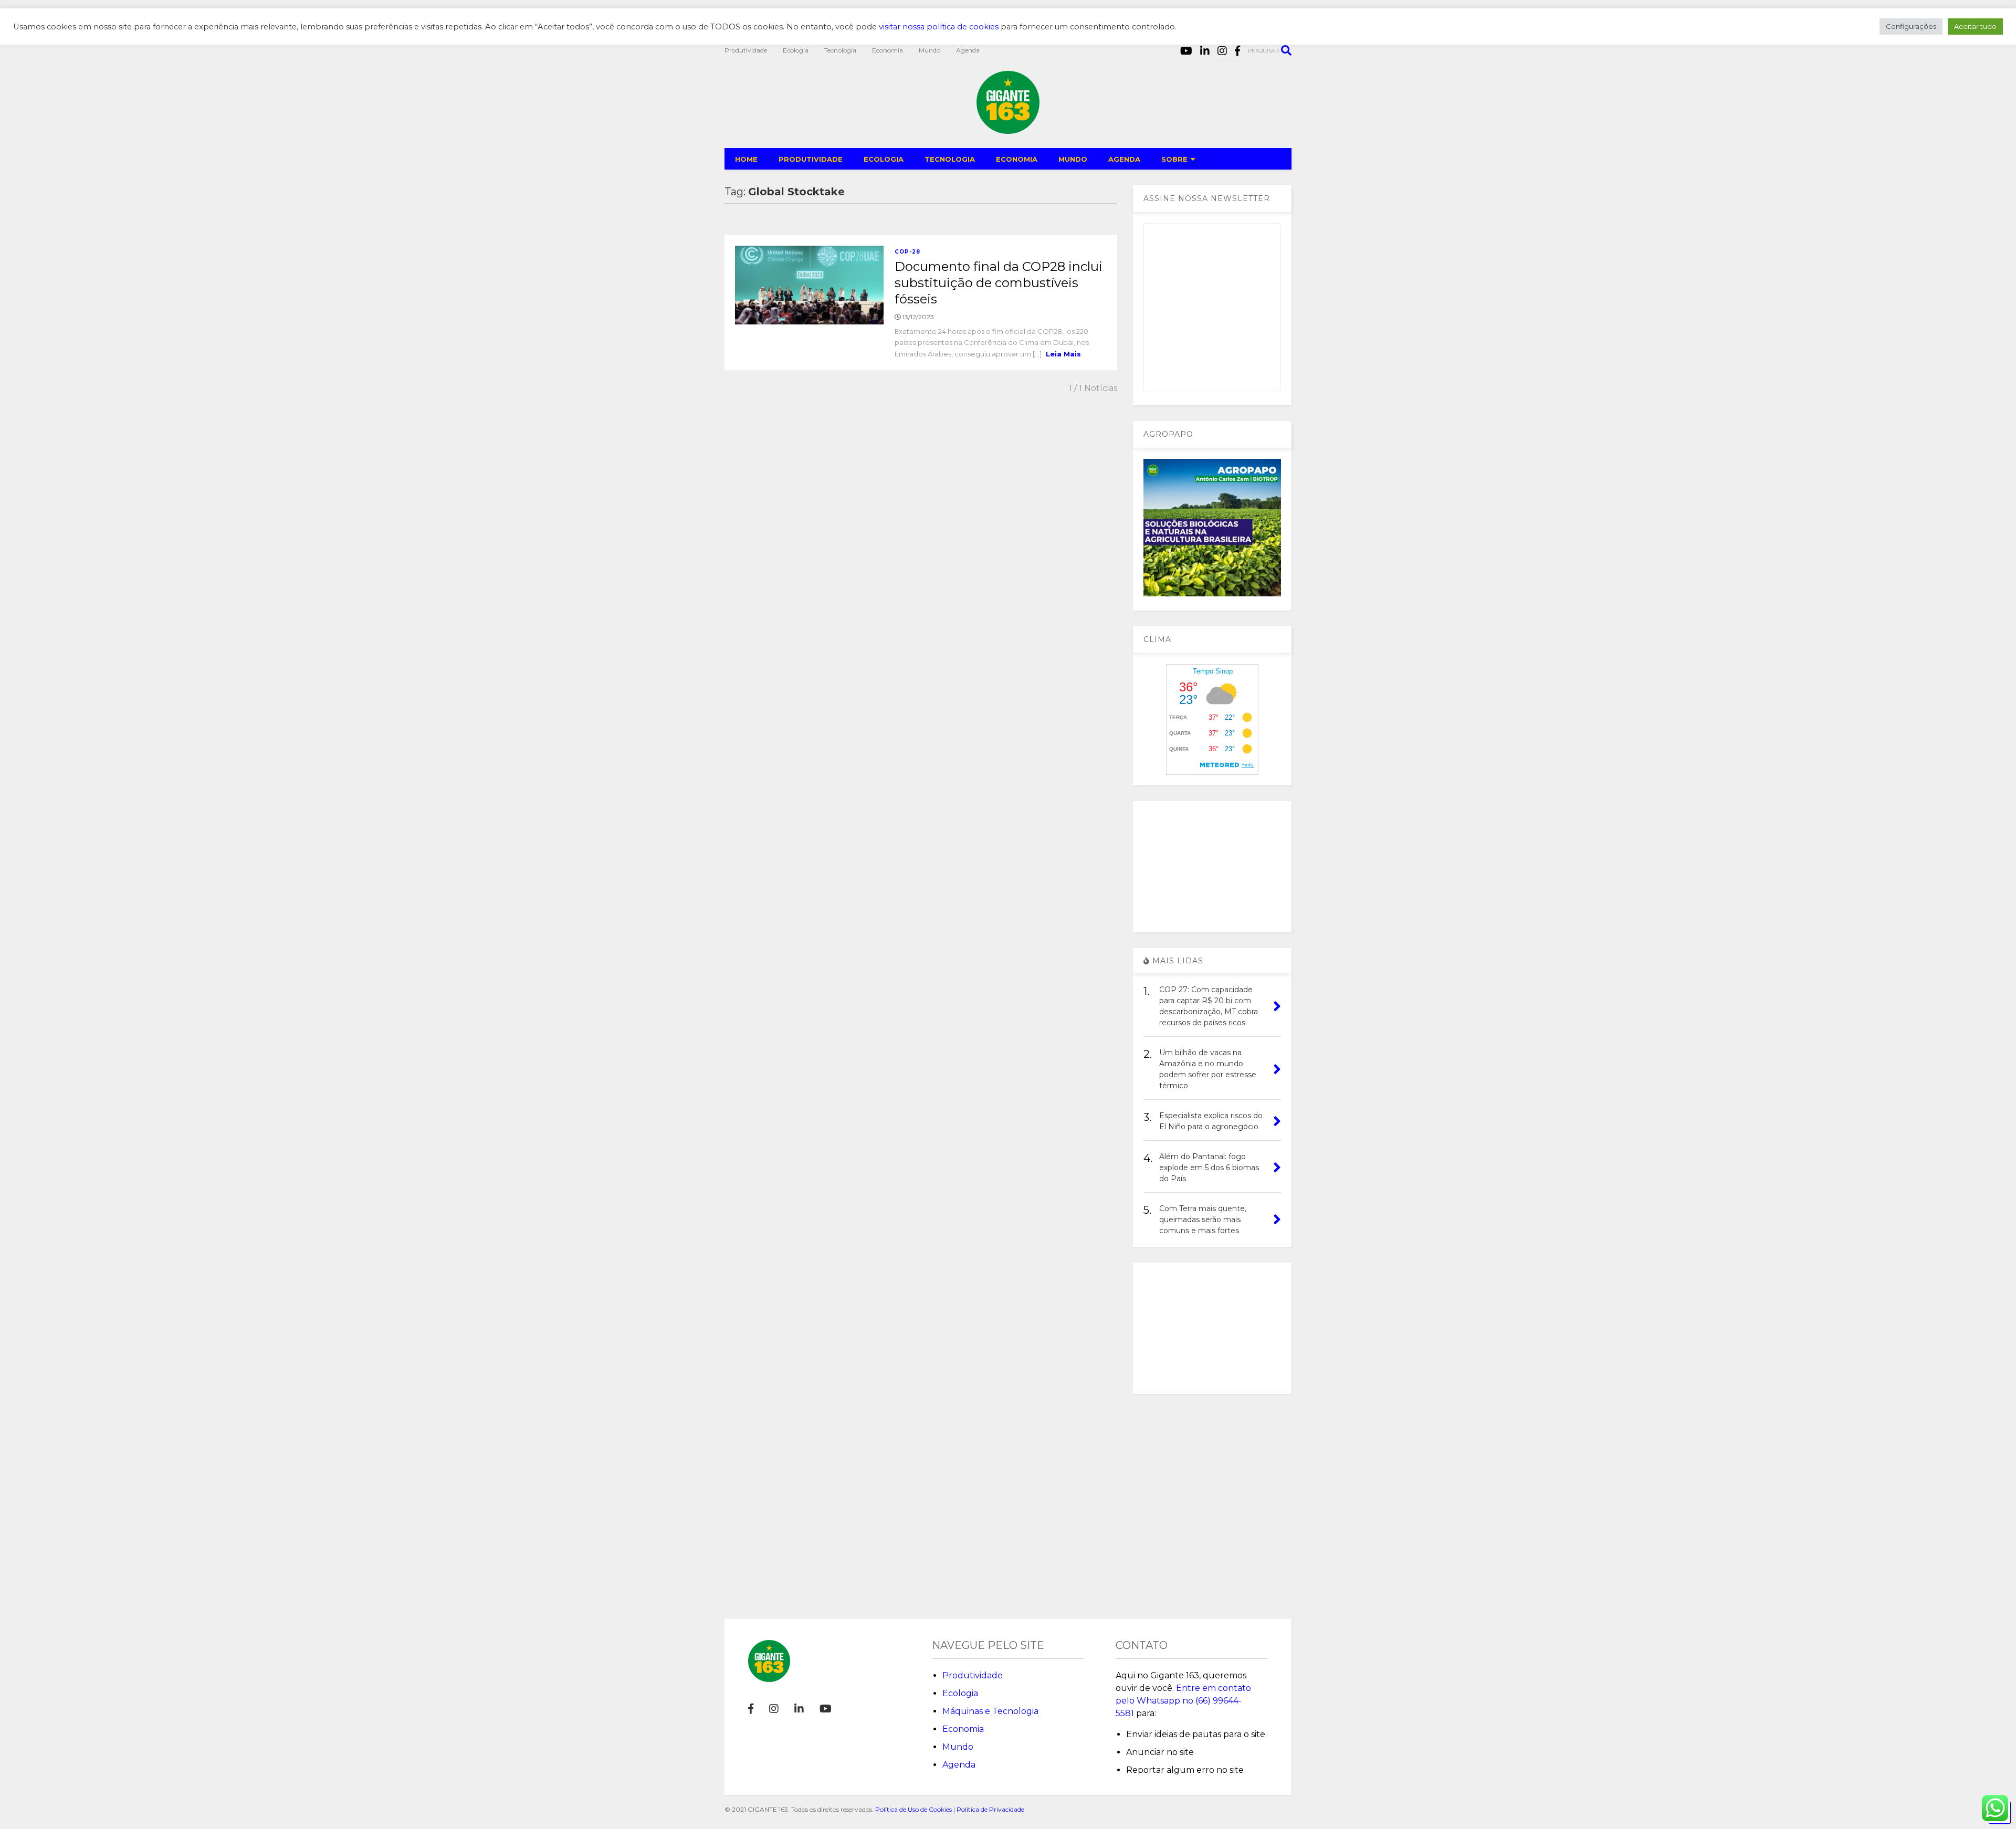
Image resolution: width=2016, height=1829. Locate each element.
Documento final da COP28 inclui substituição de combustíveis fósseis (999, 283)
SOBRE (1174, 159)
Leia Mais (1063, 354)
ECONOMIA (1017, 159)
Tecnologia (840, 50)
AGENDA (1124, 159)
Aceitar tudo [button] (1975, 26)
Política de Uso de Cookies (913, 1809)
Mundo (930, 50)
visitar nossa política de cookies (939, 27)
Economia (888, 50)
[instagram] (1222, 51)
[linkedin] (1205, 51)
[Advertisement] (1212, 867)
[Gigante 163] (1008, 129)
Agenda (968, 50)
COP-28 (907, 252)
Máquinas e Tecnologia (990, 1711)
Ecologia (796, 50)
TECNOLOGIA (950, 159)
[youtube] (1186, 51)
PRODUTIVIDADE (811, 159)
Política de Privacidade (990, 1809)
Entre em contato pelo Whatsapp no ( (1183, 1701)
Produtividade (746, 50)
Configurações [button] (1911, 26)
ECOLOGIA (884, 159)
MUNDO (1073, 159)
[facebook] (1237, 51)
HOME (746, 159)
